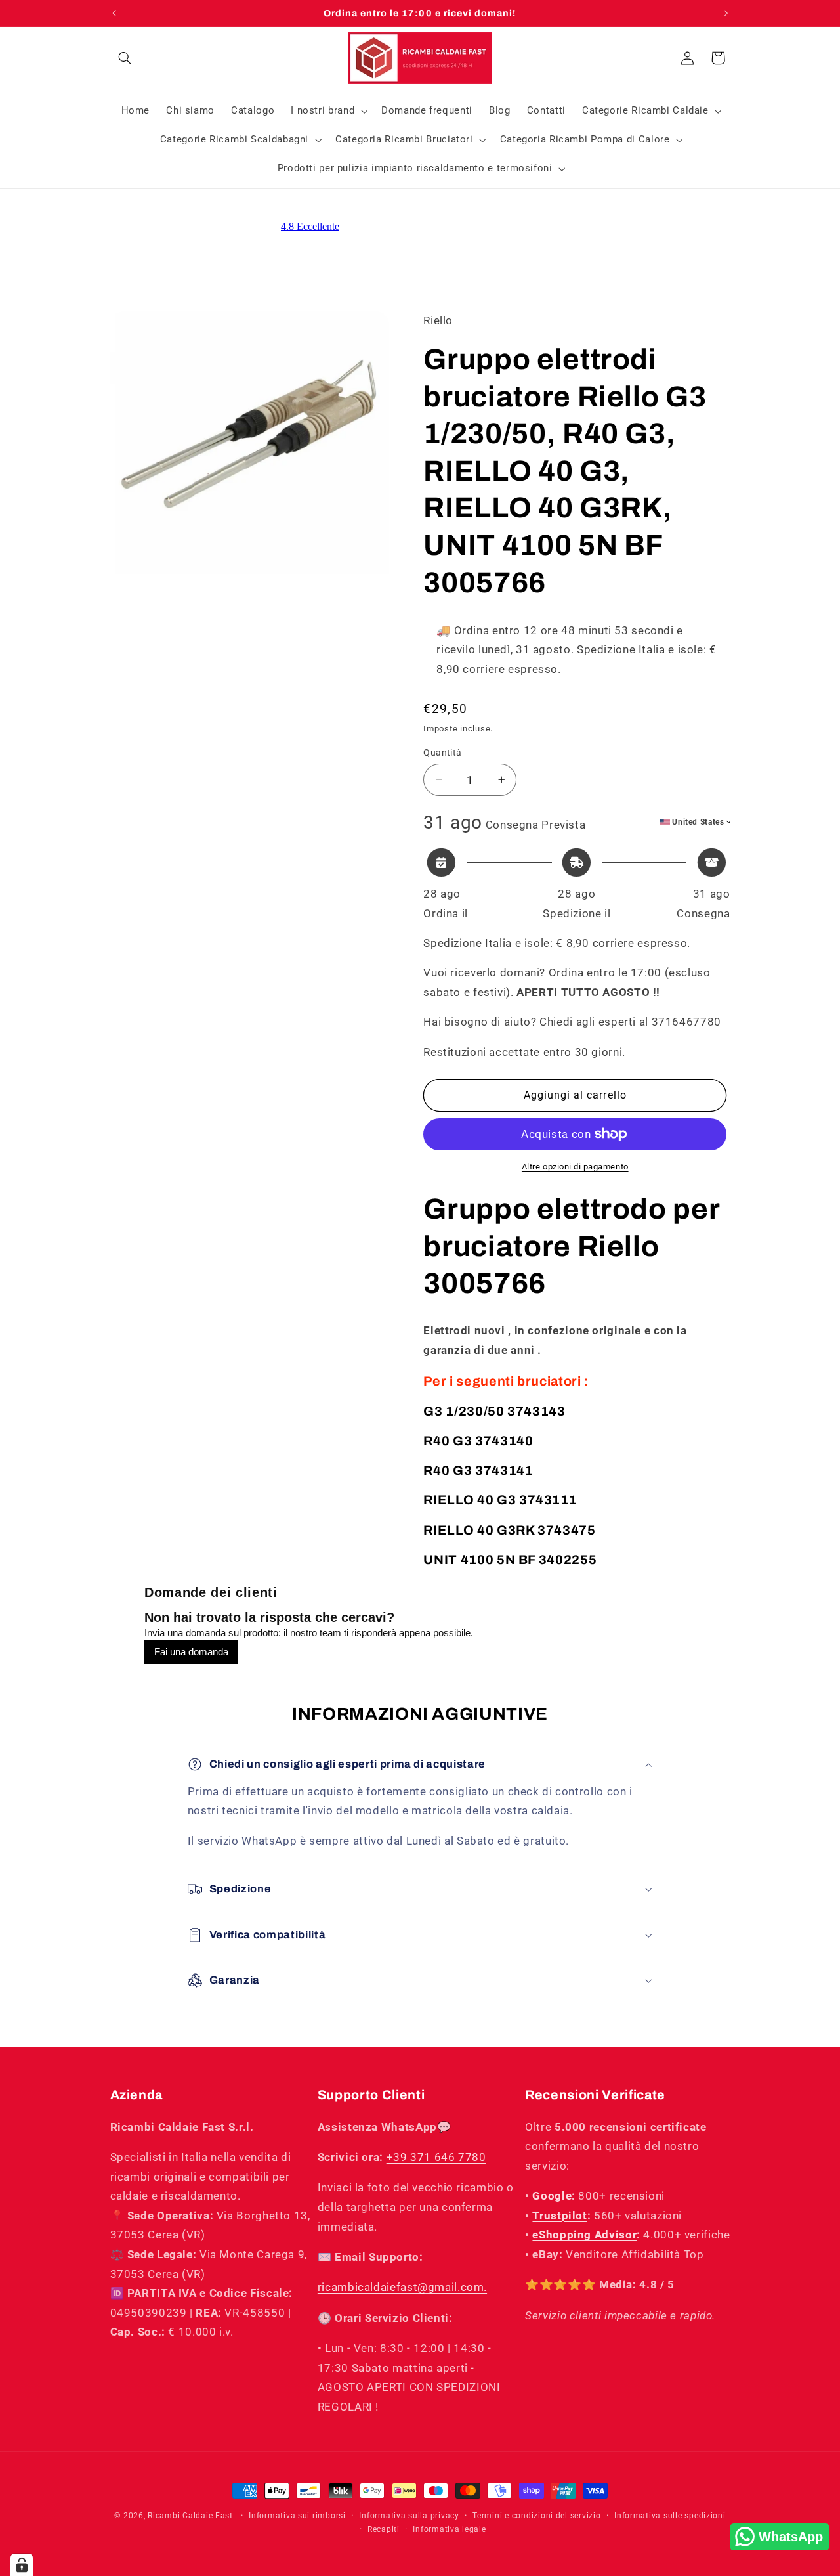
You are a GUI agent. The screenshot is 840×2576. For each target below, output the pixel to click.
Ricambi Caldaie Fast (190, 2516)
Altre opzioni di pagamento (575, 1167)
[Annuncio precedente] (114, 13)
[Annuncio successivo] (726, 13)
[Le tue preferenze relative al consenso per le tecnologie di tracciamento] (22, 2565)
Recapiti (384, 2529)
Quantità (442, 753)
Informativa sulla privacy (409, 2516)
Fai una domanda (191, 1652)
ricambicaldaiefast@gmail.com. (402, 2287)
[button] (125, 58)
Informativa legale (449, 2529)
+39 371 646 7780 (436, 2157)
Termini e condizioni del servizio (536, 2516)
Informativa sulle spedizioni (670, 2516)
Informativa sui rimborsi (297, 2516)
